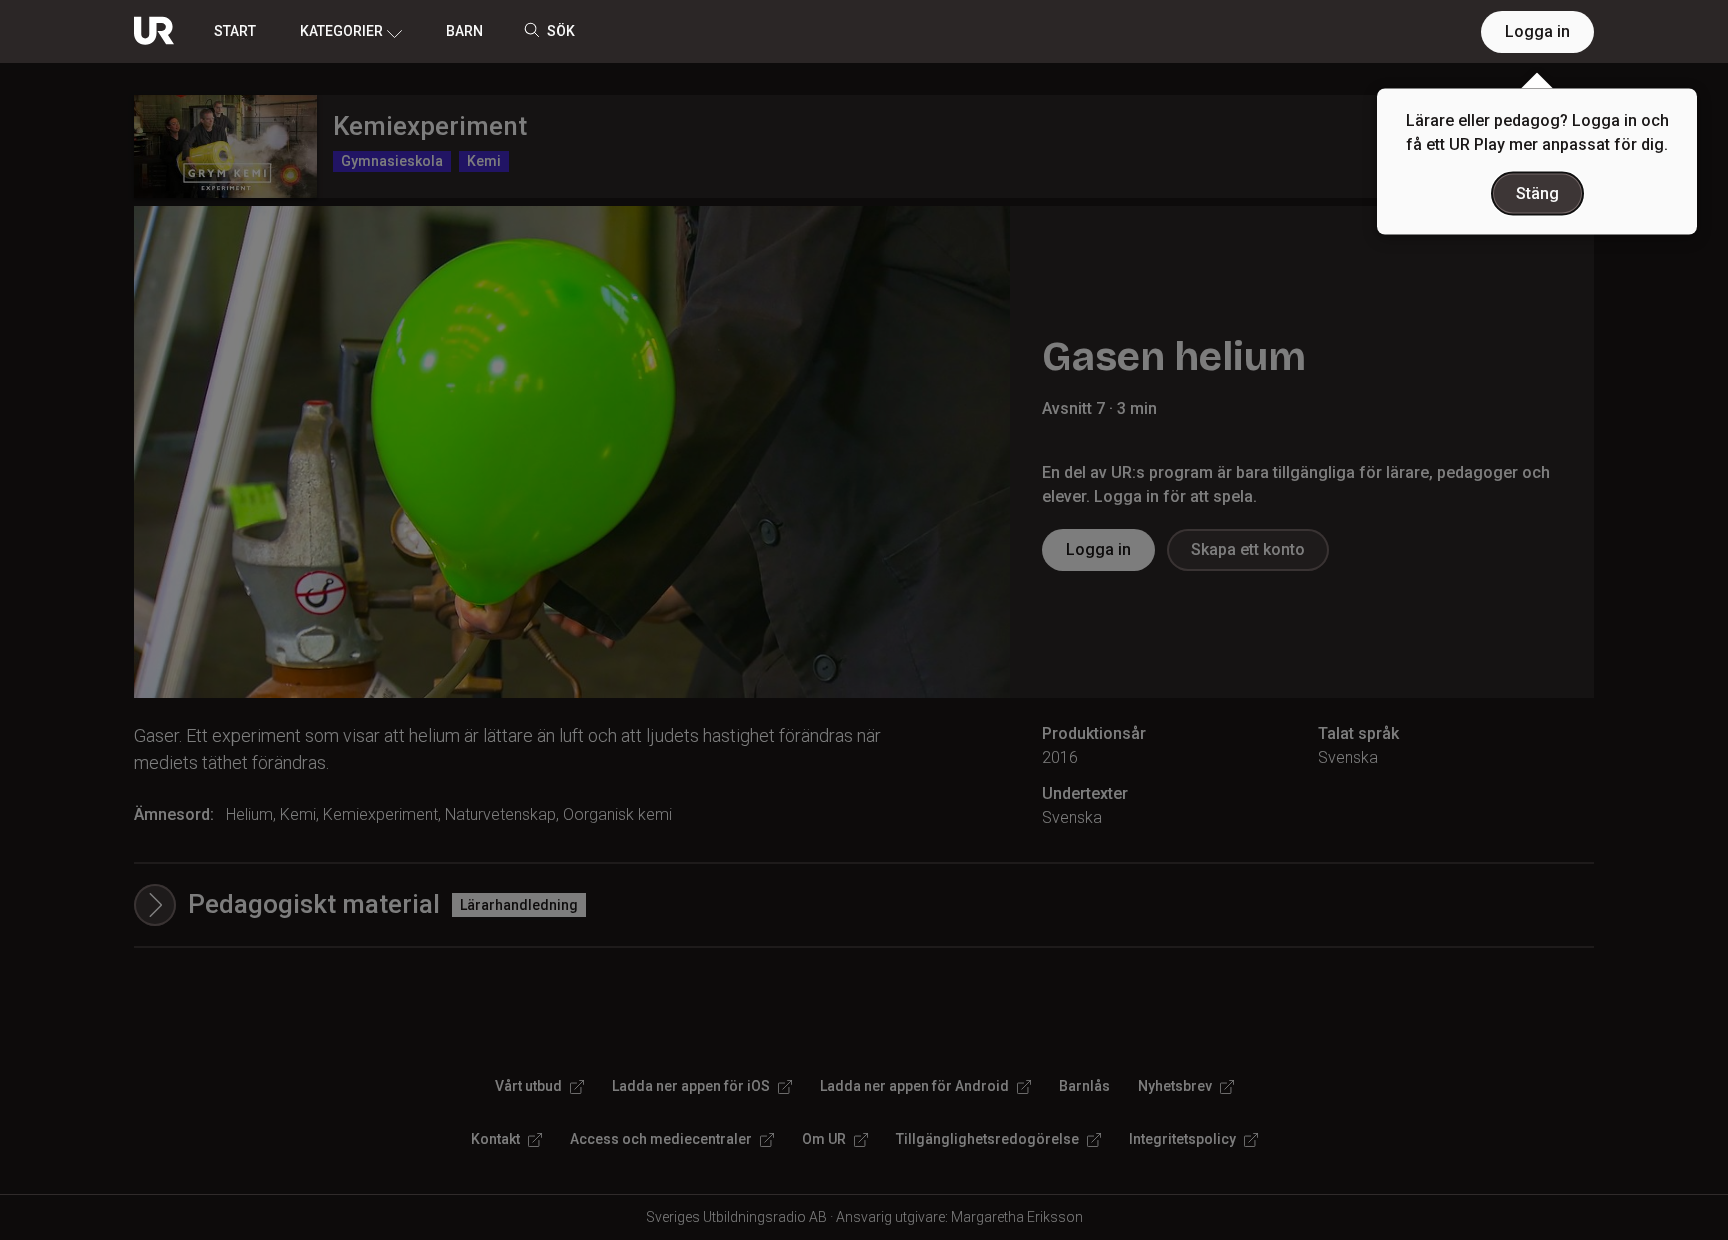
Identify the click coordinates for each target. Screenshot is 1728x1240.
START (235, 31)
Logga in (1537, 31)
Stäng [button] (1537, 193)
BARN (464, 31)
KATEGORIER (341, 31)
